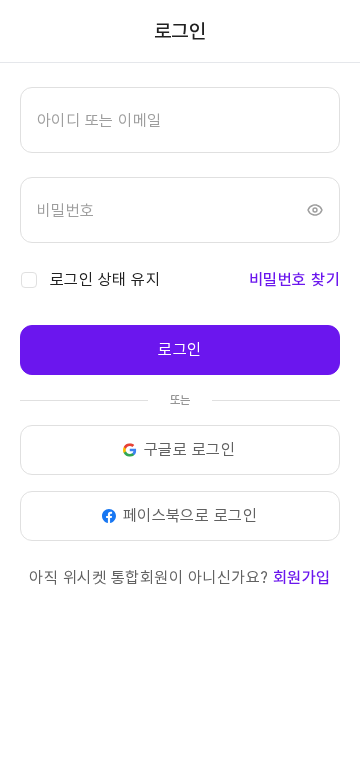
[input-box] (180, 120)
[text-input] (180, 120)
